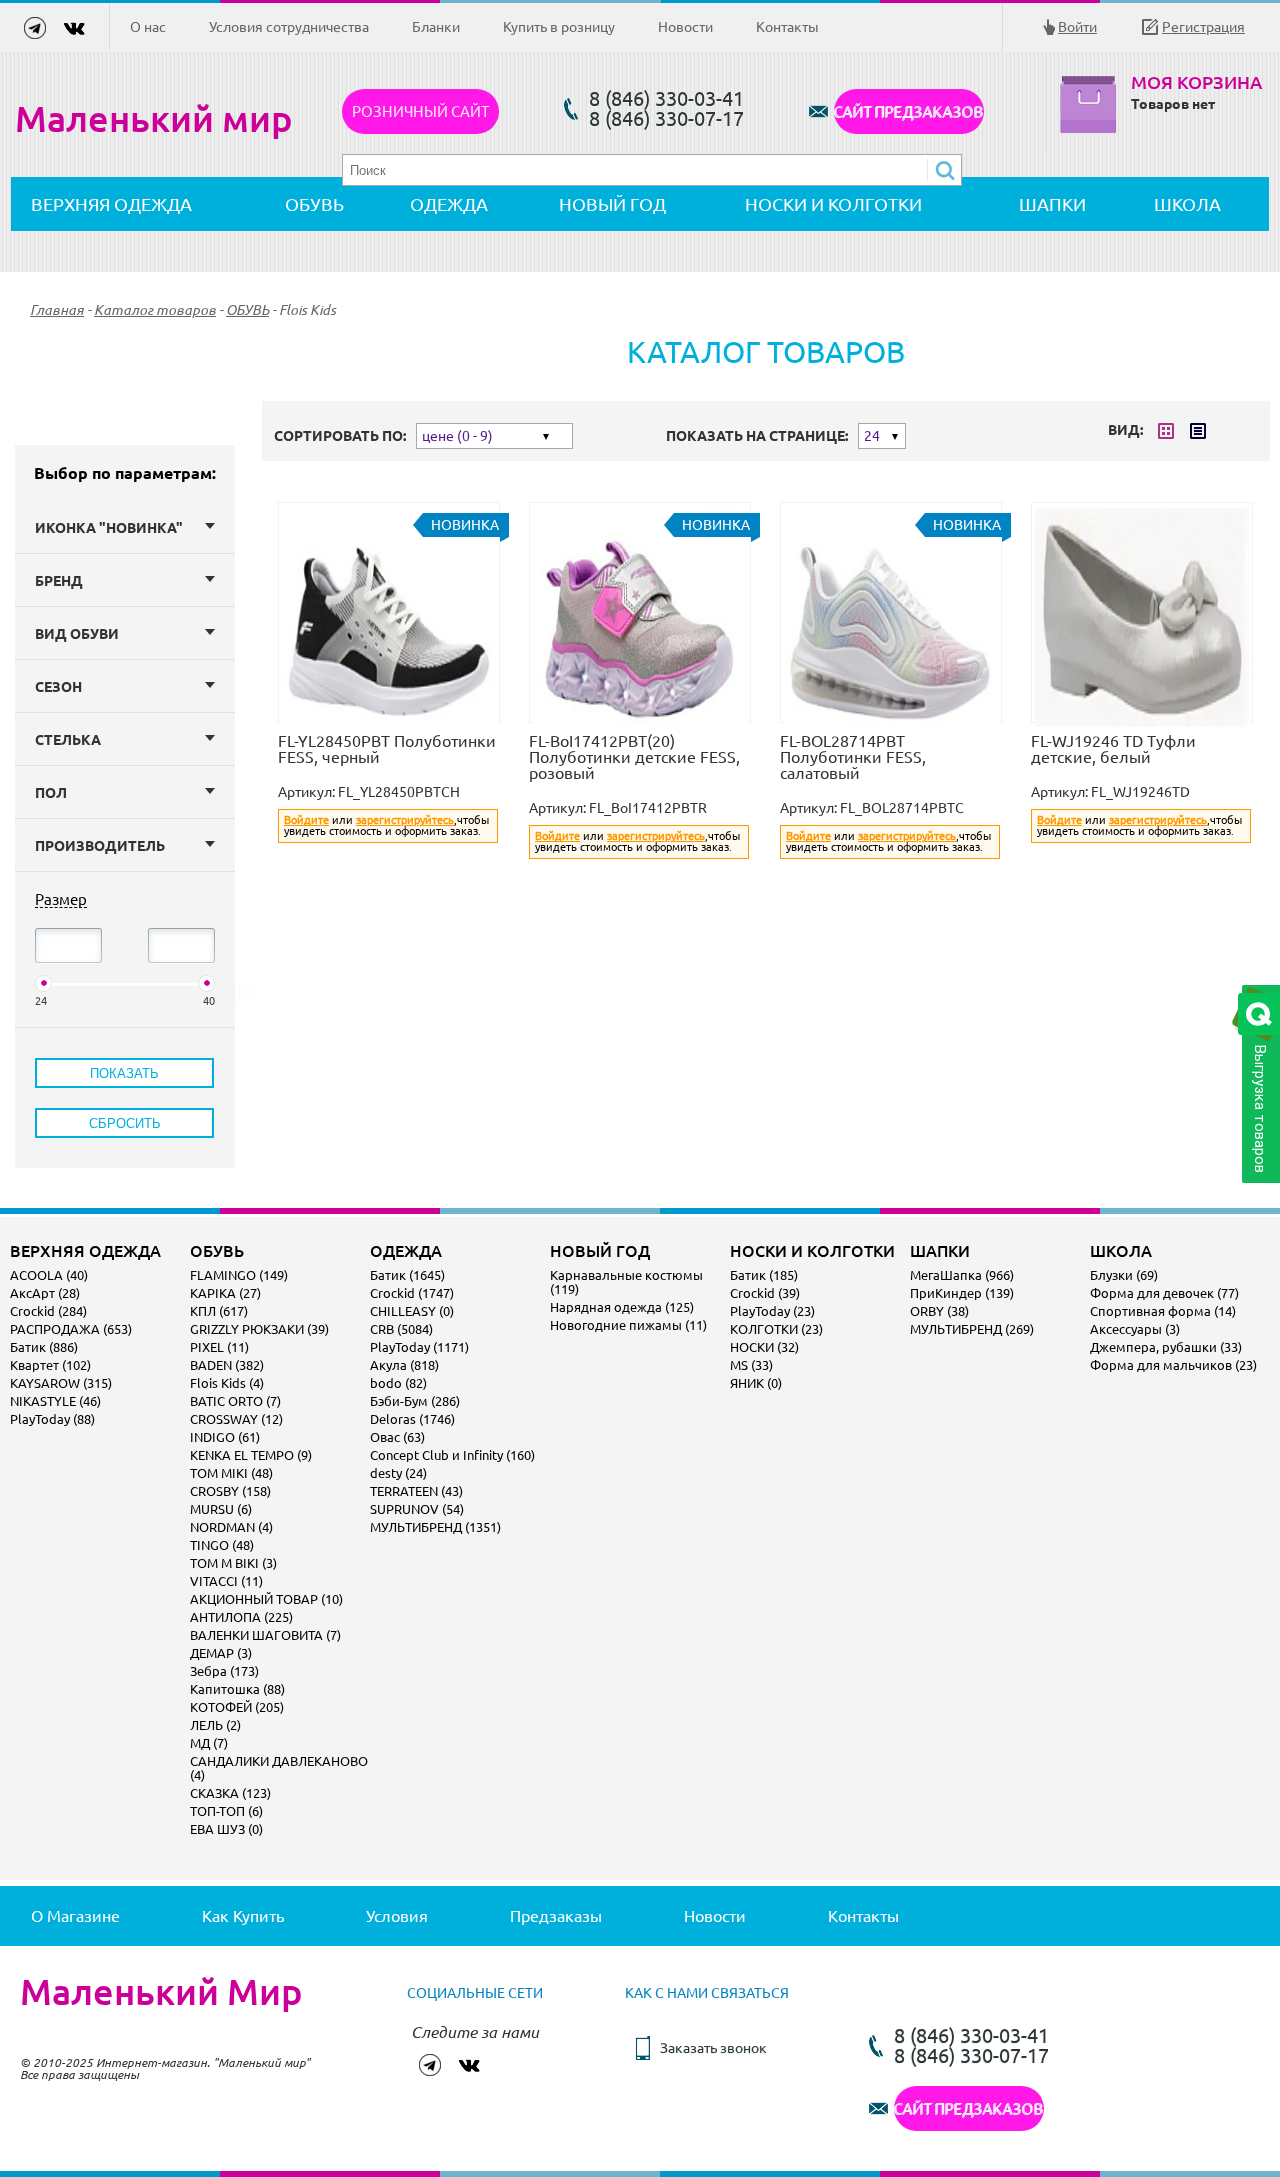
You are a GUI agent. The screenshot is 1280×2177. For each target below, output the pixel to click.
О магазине (75, 1916)
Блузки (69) (1124, 1275)
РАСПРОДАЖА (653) (71, 1329)
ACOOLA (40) (49, 1275)
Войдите (306, 820)
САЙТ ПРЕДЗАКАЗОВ (909, 111)
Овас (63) (397, 1437)
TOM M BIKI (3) (233, 1563)
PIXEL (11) (219, 1347)
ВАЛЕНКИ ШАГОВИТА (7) (265, 1635)
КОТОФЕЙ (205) (237, 1707)
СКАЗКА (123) (230, 1793)
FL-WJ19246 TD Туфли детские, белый (1113, 749)
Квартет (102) (50, 1365)
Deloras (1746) (412, 1419)
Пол (51, 793)
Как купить (243, 1916)
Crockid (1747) (412, 1293)
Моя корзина (1196, 82)
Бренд (59, 581)
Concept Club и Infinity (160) (452, 1455)
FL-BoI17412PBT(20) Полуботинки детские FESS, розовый (634, 757)
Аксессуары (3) (1135, 1329)
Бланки (436, 27)
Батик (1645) (407, 1275)
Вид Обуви (77, 634)
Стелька (68, 740)
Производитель (100, 846)
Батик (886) (44, 1347)
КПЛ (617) (219, 1311)
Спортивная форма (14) (1163, 1311)
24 (872, 436)
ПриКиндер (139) (962, 1293)
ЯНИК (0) (756, 1383)
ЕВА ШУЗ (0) (226, 1829)
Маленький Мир (161, 1992)
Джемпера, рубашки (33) (1166, 1347)
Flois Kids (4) (227, 1383)
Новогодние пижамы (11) (628, 1325)
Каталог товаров (155, 310)
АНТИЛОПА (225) (241, 1617)
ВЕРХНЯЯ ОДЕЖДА (111, 204)
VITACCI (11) (226, 1581)
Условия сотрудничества (289, 27)
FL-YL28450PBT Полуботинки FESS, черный (387, 749)
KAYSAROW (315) (61, 1383)
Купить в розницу (559, 27)
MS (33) (751, 1365)
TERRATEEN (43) (416, 1491)
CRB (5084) (401, 1329)
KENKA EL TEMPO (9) (251, 1455)
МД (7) (209, 1743)
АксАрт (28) (45, 1293)
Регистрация (1203, 27)
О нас (148, 27)
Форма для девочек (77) (1164, 1293)
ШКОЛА (1187, 204)
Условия (397, 1916)
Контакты (787, 27)
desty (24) (398, 1473)
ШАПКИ (1052, 204)
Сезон (58, 687)
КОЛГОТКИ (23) (776, 1329)
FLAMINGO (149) (239, 1275)
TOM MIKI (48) (231, 1473)
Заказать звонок (713, 2048)
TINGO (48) (222, 1545)
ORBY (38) (939, 1311)
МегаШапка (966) (962, 1275)
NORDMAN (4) (231, 1527)
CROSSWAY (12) (236, 1419)
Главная (57, 310)
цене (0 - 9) (457, 436)
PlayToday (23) (772, 1311)
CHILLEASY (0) (412, 1311)
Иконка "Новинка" (109, 528)
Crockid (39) (765, 1293)
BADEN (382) (227, 1365)
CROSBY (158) (230, 1491)
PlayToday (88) (52, 1419)
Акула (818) (404, 1365)
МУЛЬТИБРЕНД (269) (972, 1329)
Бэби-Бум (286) (415, 1401)
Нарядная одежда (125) (622, 1307)
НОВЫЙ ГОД (612, 204)
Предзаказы (556, 1916)
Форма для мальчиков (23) (1173, 1365)
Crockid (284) (48, 1311)
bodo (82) (398, 1383)
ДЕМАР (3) (221, 1653)
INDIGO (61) (225, 1437)
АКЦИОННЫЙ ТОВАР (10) (266, 1599)
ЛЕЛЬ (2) (215, 1725)
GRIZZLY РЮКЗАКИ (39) (259, 1329)
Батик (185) (764, 1275)
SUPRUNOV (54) (417, 1509)
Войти (1077, 27)
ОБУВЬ (314, 204)
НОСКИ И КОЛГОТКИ (833, 204)
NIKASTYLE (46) (55, 1401)
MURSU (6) (221, 1509)
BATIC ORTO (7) (235, 1401)
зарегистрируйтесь (405, 820)
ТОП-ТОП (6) (226, 1811)
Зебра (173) (224, 1671)
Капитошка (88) (237, 1689)
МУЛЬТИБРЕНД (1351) (435, 1527)
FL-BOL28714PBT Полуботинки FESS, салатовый (853, 757)
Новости (685, 27)
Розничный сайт (420, 111)
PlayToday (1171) (419, 1347)
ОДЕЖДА (449, 204)
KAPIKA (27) (225, 1293)
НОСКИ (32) (764, 1347)
